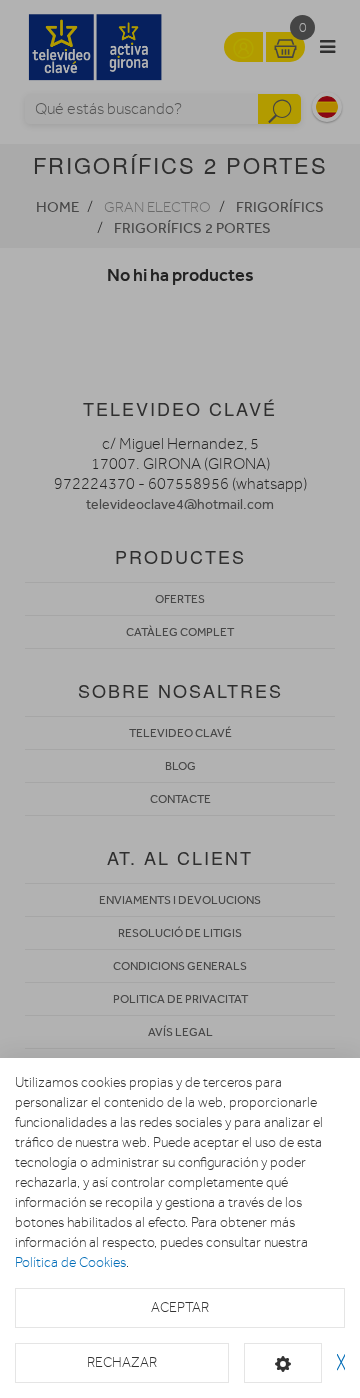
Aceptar (180, 1307)
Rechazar (122, 1362)
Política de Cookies (70, 1262)
